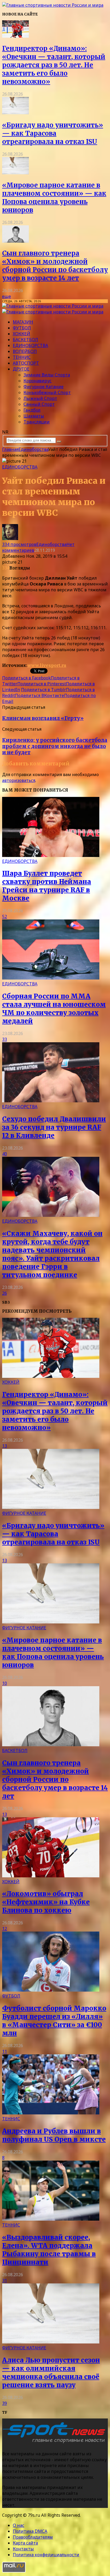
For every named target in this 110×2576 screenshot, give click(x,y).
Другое (21, 369)
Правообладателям (33, 2537)
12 (5, 1929)
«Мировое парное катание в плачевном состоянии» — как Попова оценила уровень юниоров (54, 198)
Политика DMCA (30, 2531)
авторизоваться (19, 780)
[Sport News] (53, 5)
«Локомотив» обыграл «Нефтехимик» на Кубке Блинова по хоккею (46, 1902)
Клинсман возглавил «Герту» (43, 718)
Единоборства (30, 345)
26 (5, 1293)
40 (5, 1154)
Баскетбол (25, 340)
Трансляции (37, 422)
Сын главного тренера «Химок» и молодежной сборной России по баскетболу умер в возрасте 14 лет (55, 266)
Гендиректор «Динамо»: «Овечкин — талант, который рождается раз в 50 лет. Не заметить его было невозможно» (54, 65)
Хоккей (21, 334)
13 (5, 1446)
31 (5, 2280)
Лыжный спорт (40, 398)
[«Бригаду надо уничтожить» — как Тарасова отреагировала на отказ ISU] (15, 113)
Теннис (22, 357)
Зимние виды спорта (47, 375)
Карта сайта (25, 2543)
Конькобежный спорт (47, 392)
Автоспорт (26, 363)
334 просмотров (19, 544)
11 (5, 2051)
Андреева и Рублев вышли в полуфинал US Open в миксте (54, 2135)
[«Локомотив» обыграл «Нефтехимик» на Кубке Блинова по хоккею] (51, 1876)
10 (5, 1683)
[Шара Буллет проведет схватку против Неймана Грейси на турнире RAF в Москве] (51, 855)
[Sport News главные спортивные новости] (56, 2443)
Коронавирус (38, 381)
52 (5, 917)
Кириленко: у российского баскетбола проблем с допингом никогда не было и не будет (55, 746)
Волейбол (25, 351)
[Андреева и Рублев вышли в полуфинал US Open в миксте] (51, 2113)
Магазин (23, 322)
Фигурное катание (44, 387)
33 (5, 1039)
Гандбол (32, 410)
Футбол (22, 328)
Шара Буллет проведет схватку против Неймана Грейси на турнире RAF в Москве (47, 886)
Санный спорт (39, 404)
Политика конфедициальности (46, 2555)
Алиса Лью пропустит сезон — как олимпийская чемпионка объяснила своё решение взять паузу (51, 2373)
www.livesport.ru (47, 665)
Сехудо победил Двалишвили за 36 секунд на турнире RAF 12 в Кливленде (54, 1127)
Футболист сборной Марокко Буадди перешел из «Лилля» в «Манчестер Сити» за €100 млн (54, 2021)
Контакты (23, 2549)
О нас (19, 2525)
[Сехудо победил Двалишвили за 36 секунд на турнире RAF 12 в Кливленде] (51, 1101)
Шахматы (34, 416)
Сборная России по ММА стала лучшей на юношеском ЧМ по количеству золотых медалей (54, 1009)
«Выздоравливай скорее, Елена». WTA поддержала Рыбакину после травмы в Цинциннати (49, 2250)
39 (5, 2403)
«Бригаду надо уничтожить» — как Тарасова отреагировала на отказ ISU (53, 133)
